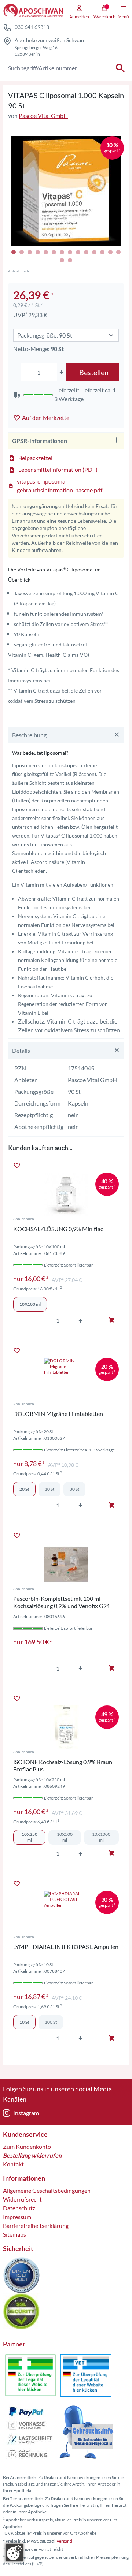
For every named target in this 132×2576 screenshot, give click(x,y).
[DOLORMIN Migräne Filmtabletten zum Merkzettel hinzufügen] (17, 1350)
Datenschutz (19, 2208)
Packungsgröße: (45, 335)
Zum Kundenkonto (27, 2146)
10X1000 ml (101, 1837)
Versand (64, 2541)
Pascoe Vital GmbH (43, 115)
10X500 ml (65, 1837)
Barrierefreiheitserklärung (36, 2225)
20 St (24, 1489)
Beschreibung (29, 735)
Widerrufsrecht (22, 2199)
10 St (49, 1489)
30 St (74, 1489)
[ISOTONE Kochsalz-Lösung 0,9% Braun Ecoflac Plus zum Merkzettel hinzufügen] (17, 1698)
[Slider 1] (66, 191)
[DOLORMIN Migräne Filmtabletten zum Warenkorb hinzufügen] (111, 1505)
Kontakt (13, 2164)
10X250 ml (30, 1837)
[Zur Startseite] (33, 11)
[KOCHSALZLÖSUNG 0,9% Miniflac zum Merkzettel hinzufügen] (17, 1165)
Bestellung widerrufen (32, 2155)
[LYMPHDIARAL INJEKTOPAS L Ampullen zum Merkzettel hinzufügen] (17, 1883)
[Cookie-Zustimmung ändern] (14, 2553)
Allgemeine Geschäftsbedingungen (47, 2190)
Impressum (17, 2217)
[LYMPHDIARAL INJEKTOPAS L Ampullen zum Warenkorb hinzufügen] (111, 2038)
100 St (51, 2022)
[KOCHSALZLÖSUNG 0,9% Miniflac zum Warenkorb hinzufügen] (111, 1320)
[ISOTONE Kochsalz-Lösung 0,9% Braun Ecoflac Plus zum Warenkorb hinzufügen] (111, 1853)
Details (21, 1050)
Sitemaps (14, 2234)
